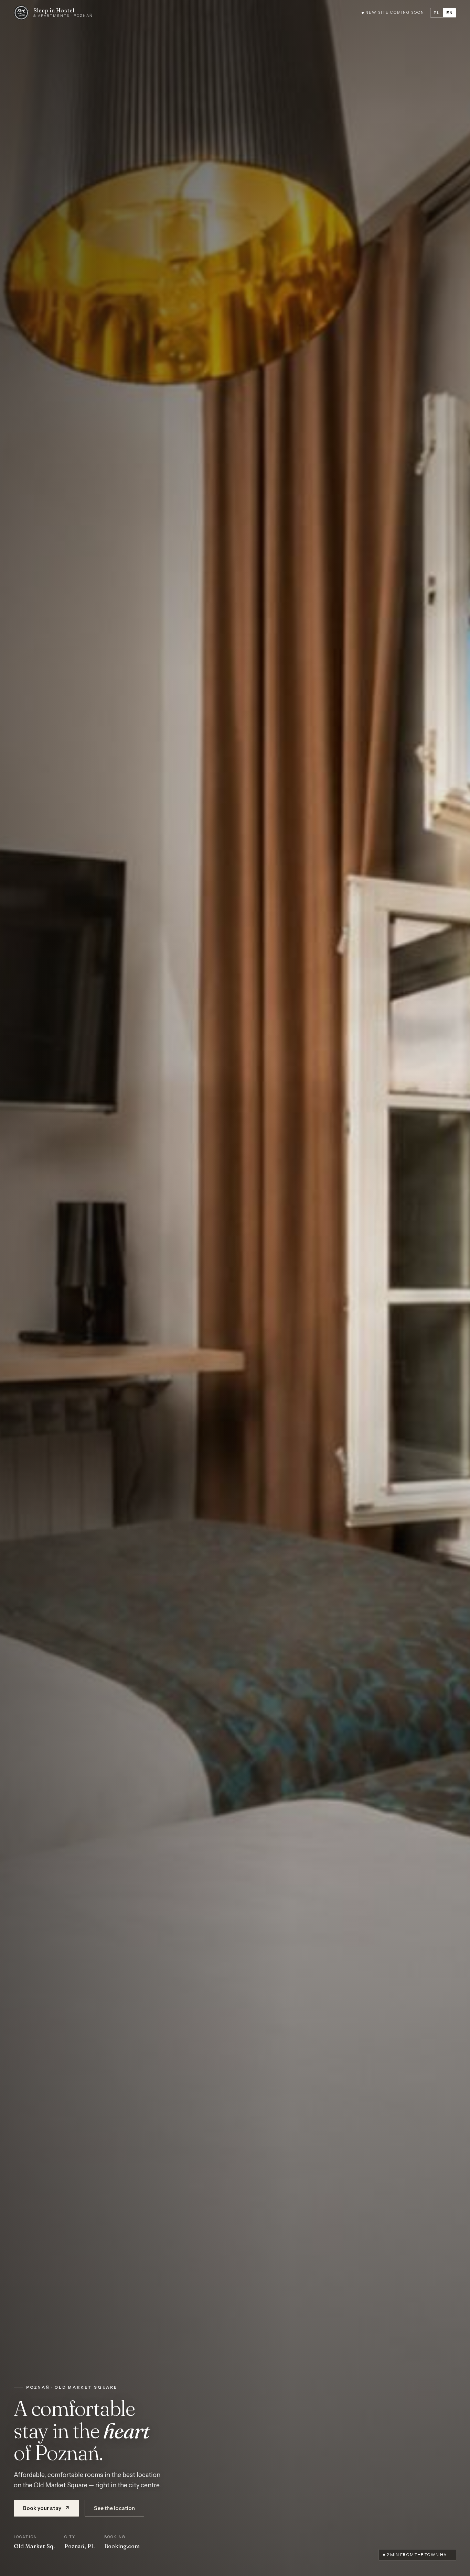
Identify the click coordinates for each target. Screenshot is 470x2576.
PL (437, 13)
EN (450, 13)
